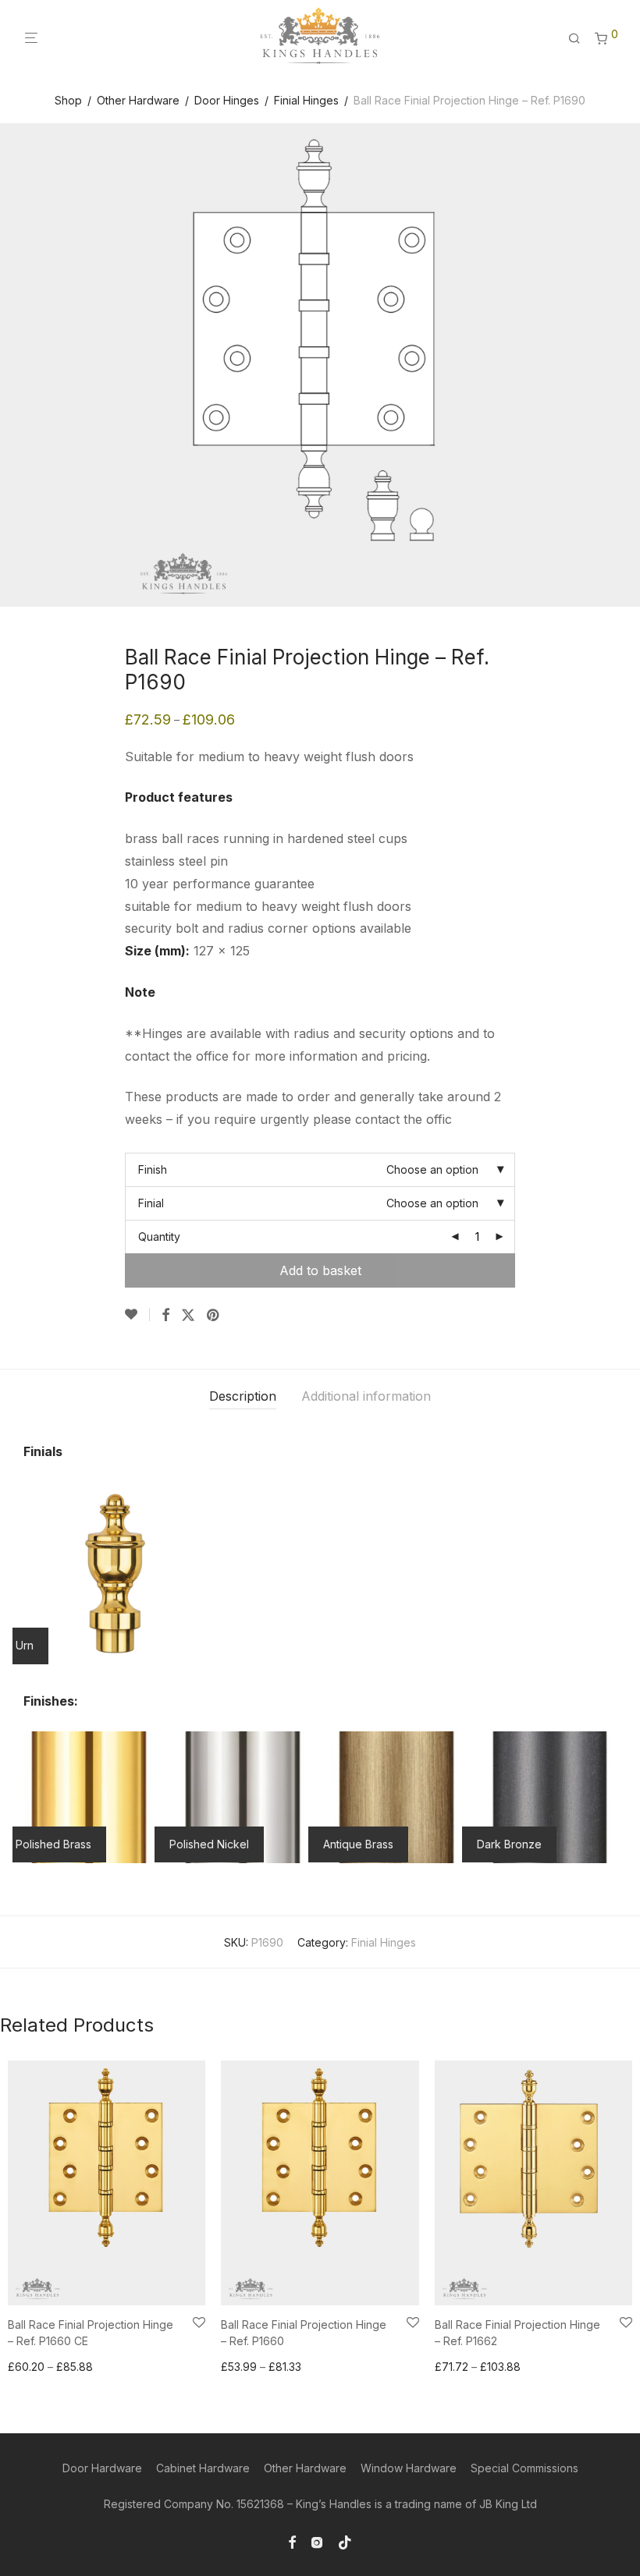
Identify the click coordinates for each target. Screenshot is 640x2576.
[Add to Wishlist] (137, 1315)
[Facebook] (292, 2541)
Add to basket (320, 1270)
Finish (153, 1169)
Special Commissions (524, 2468)
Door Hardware (102, 2468)
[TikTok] (345, 2541)
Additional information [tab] (366, 1396)
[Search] (580, 39)
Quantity (159, 1237)
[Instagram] (317, 2541)
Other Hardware (138, 100)
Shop (68, 100)
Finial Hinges (306, 100)
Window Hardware (409, 2468)
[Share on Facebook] (165, 1316)
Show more (32, 2367)
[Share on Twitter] (188, 1316)
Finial (151, 1203)
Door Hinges (227, 100)
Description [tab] (243, 1396)
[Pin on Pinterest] (214, 1316)
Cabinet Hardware (203, 2468)
